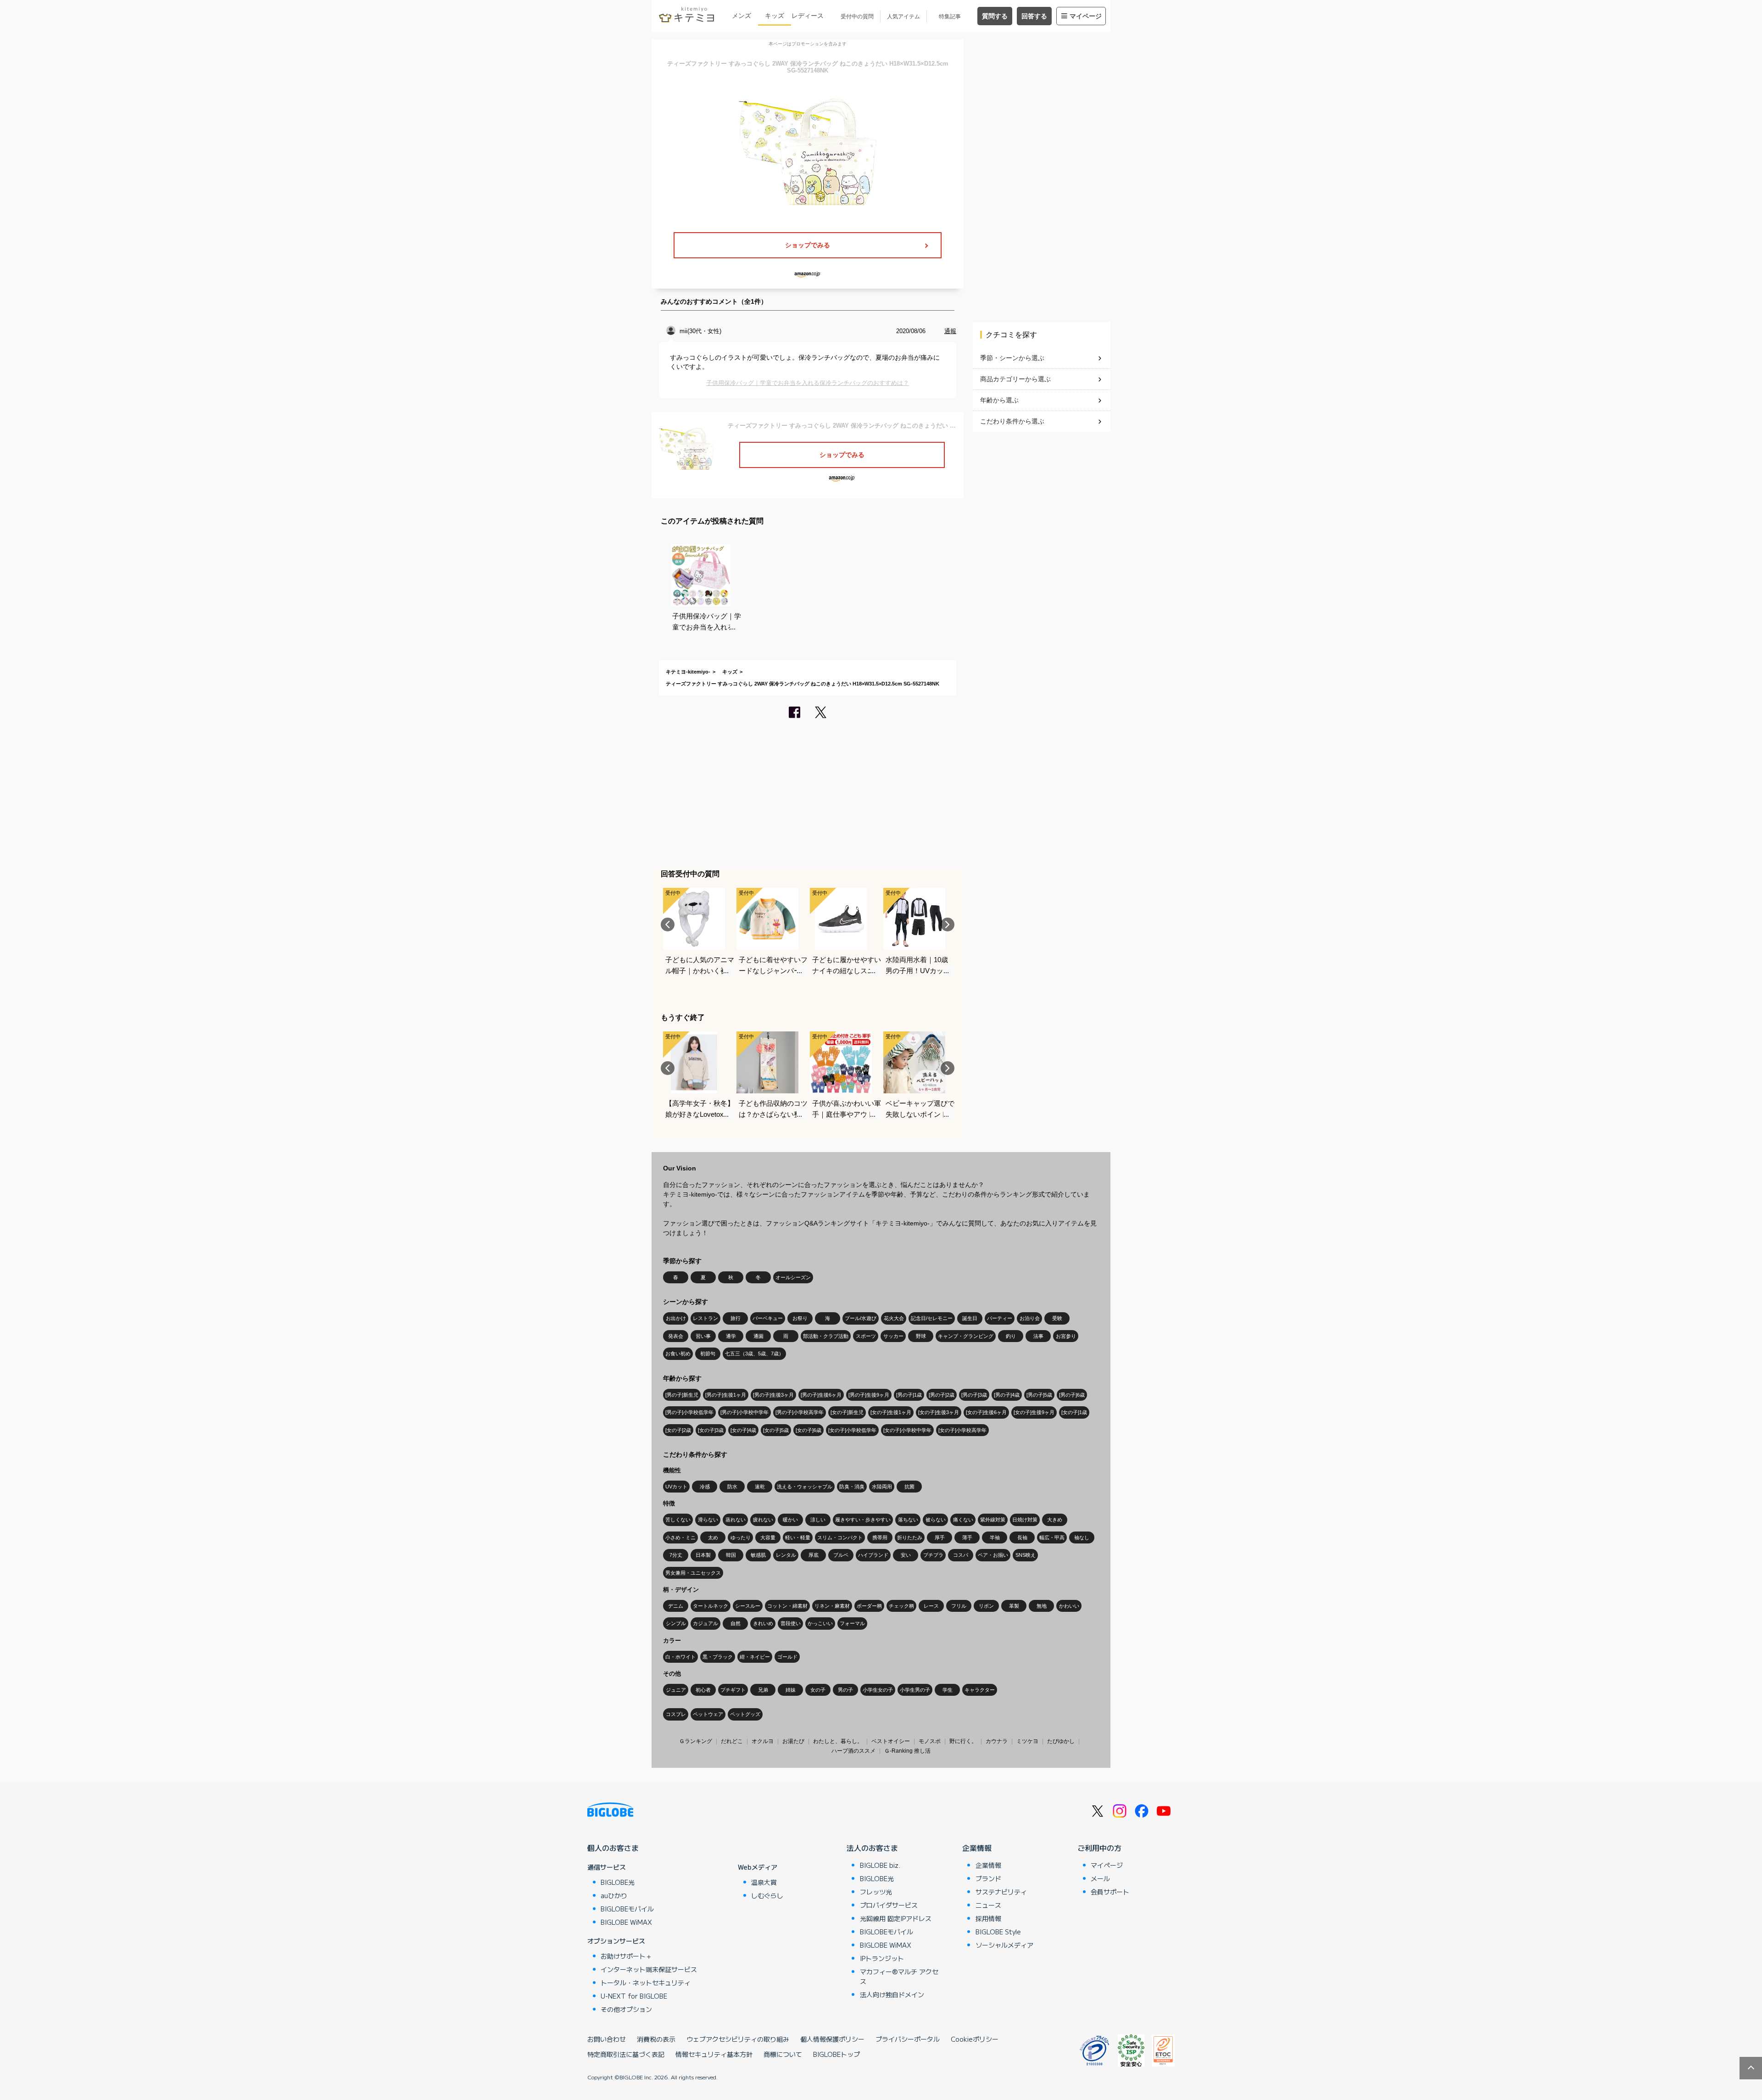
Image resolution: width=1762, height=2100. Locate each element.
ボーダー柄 (869, 1606)
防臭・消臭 (852, 1487)
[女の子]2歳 (678, 1430)
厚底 (814, 1555)
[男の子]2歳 (942, 1395)
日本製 (703, 1555)
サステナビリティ (1001, 1892)
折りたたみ (910, 1537)
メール (1100, 1878)
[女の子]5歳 (776, 1430)
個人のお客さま (613, 1848)
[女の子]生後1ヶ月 (891, 1412)
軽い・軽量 (798, 1537)
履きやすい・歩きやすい (863, 1520)
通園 (758, 1336)
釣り (1011, 1336)
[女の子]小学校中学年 (907, 1430)
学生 (948, 1690)
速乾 (760, 1487)
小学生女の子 (878, 1690)
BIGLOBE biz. (880, 1865)
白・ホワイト (680, 1657)
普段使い (791, 1623)
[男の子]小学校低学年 (689, 1412)
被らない (936, 1520)
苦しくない (678, 1520)
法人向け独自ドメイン (892, 1994)
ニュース (988, 1905)
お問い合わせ (607, 2039)
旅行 (736, 1318)
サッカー (893, 1336)
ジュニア (676, 1690)
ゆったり (741, 1537)
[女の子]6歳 (809, 1430)
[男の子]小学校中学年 (744, 1412)
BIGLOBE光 (618, 1882)
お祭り (800, 1318)
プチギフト (733, 1690)
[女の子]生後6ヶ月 (986, 1412)
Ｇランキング (696, 1741)
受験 (1057, 1318)
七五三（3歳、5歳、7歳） (754, 1354)
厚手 (940, 1537)
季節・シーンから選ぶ (1012, 358)
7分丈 (676, 1555)
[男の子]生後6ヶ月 (821, 1395)
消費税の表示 (656, 2039)
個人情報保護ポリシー (832, 2039)
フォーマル (852, 1623)
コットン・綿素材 (787, 1606)
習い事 (703, 1336)
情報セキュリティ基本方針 (714, 2054)
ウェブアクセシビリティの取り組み (738, 2039)
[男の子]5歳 (1039, 1395)
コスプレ (676, 1714)
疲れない (763, 1520)
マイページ (1086, 16)
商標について (783, 2054)
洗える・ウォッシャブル (805, 1487)
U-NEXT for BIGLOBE (634, 1996)
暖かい (790, 1520)
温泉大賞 (764, 1882)
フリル (959, 1606)
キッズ (775, 16)
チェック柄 (901, 1606)
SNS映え (1026, 1555)
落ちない (908, 1520)
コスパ (961, 1555)
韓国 (731, 1555)
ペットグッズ (745, 1714)
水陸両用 (882, 1487)
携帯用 (880, 1537)
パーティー (1000, 1318)
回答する (1034, 16)
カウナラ (997, 1741)
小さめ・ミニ (680, 1537)
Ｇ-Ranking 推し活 (907, 1751)
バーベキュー (768, 1318)
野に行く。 (963, 1741)
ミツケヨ (1027, 1741)
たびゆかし (1061, 1741)
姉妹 (791, 1690)
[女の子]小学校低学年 (852, 1430)
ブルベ (841, 1555)
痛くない (963, 1520)
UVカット (676, 1487)
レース (931, 1606)
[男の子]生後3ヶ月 (773, 1395)
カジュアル (705, 1623)
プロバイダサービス (889, 1905)
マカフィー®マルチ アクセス (899, 1976)
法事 (1038, 1336)
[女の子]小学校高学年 (962, 1430)
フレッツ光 (876, 1892)
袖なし (1082, 1537)
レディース (808, 16)
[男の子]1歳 (909, 1395)
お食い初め (678, 1354)
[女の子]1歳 (1074, 1412)
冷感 (705, 1487)
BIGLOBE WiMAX (626, 1922)
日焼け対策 (1025, 1520)
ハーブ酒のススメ (853, 1751)
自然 (736, 1623)
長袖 (1022, 1537)
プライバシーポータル (908, 2039)
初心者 (703, 1690)
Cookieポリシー (975, 2039)
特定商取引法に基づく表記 (626, 2054)
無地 (1042, 1606)
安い (906, 1555)
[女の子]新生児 (847, 1412)
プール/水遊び (861, 1318)
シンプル (676, 1623)
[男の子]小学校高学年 (800, 1412)
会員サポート (1110, 1892)
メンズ (742, 16)
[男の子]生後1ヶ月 (726, 1395)
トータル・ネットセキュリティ (646, 1983)
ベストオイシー (891, 1741)
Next (948, 925)
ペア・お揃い (993, 1555)
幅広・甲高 (1052, 1537)
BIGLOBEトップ (836, 2054)
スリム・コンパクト (840, 1537)
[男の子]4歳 (1007, 1395)
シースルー (748, 1606)
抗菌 (909, 1487)
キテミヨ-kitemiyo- (688, 672)
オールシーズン (793, 1277)
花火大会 (894, 1318)
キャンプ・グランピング (966, 1336)
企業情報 (977, 1848)
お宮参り (1066, 1336)
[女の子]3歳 (711, 1430)
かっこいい (820, 1623)
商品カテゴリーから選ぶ (1015, 379)
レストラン (705, 1318)
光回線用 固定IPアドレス (896, 1918)
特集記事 (950, 17)
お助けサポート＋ (626, 1956)
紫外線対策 (993, 1520)
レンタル (786, 1555)
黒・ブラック (718, 1657)
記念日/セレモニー (932, 1318)
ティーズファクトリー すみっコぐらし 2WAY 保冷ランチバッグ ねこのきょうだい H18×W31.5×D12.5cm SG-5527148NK (803, 684)
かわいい (1069, 1606)
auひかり (614, 1895)
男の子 (845, 1690)
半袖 (995, 1537)
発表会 (676, 1336)
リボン (986, 1606)
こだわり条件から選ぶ (1012, 421)
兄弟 (763, 1690)
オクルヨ (763, 1741)
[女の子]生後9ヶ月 (1034, 1412)
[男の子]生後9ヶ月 (869, 1395)
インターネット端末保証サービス (649, 1969)
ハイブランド (873, 1555)
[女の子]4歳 (743, 1430)
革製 (1014, 1606)
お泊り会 (1030, 1318)
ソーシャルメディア (1004, 1945)
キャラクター (980, 1690)
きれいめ (763, 1623)
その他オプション (626, 2009)
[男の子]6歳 (1072, 1395)
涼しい (818, 1520)
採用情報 (988, 1918)
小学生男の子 (915, 1690)
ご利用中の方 (1099, 1848)
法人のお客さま (872, 1848)
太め (713, 1537)
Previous (668, 925)
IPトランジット (882, 1958)
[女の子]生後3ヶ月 (939, 1412)
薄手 (967, 1537)
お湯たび (793, 1741)
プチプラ (933, 1555)
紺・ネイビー (755, 1657)
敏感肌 (758, 1555)
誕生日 (970, 1318)
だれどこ (732, 1741)
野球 (921, 1336)
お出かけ (676, 1318)
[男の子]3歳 (974, 1395)
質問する (995, 16)
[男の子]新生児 (682, 1395)
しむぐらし (767, 1895)
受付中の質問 (857, 17)
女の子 (818, 1690)
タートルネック (711, 1606)
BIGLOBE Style (998, 1932)
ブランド (988, 1878)
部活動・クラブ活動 (826, 1336)
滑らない (708, 1520)
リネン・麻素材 (832, 1606)
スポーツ (866, 1336)
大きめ (1055, 1520)
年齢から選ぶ (999, 400)
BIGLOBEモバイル (627, 1909)
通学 (731, 1336)
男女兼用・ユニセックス (693, 1573)
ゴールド (787, 1657)
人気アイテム (903, 17)
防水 (732, 1487)
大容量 (768, 1537)
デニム (676, 1606)
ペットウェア (708, 1714)
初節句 (708, 1354)
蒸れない (736, 1520)
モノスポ (930, 1741)
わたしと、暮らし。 (838, 1741)
